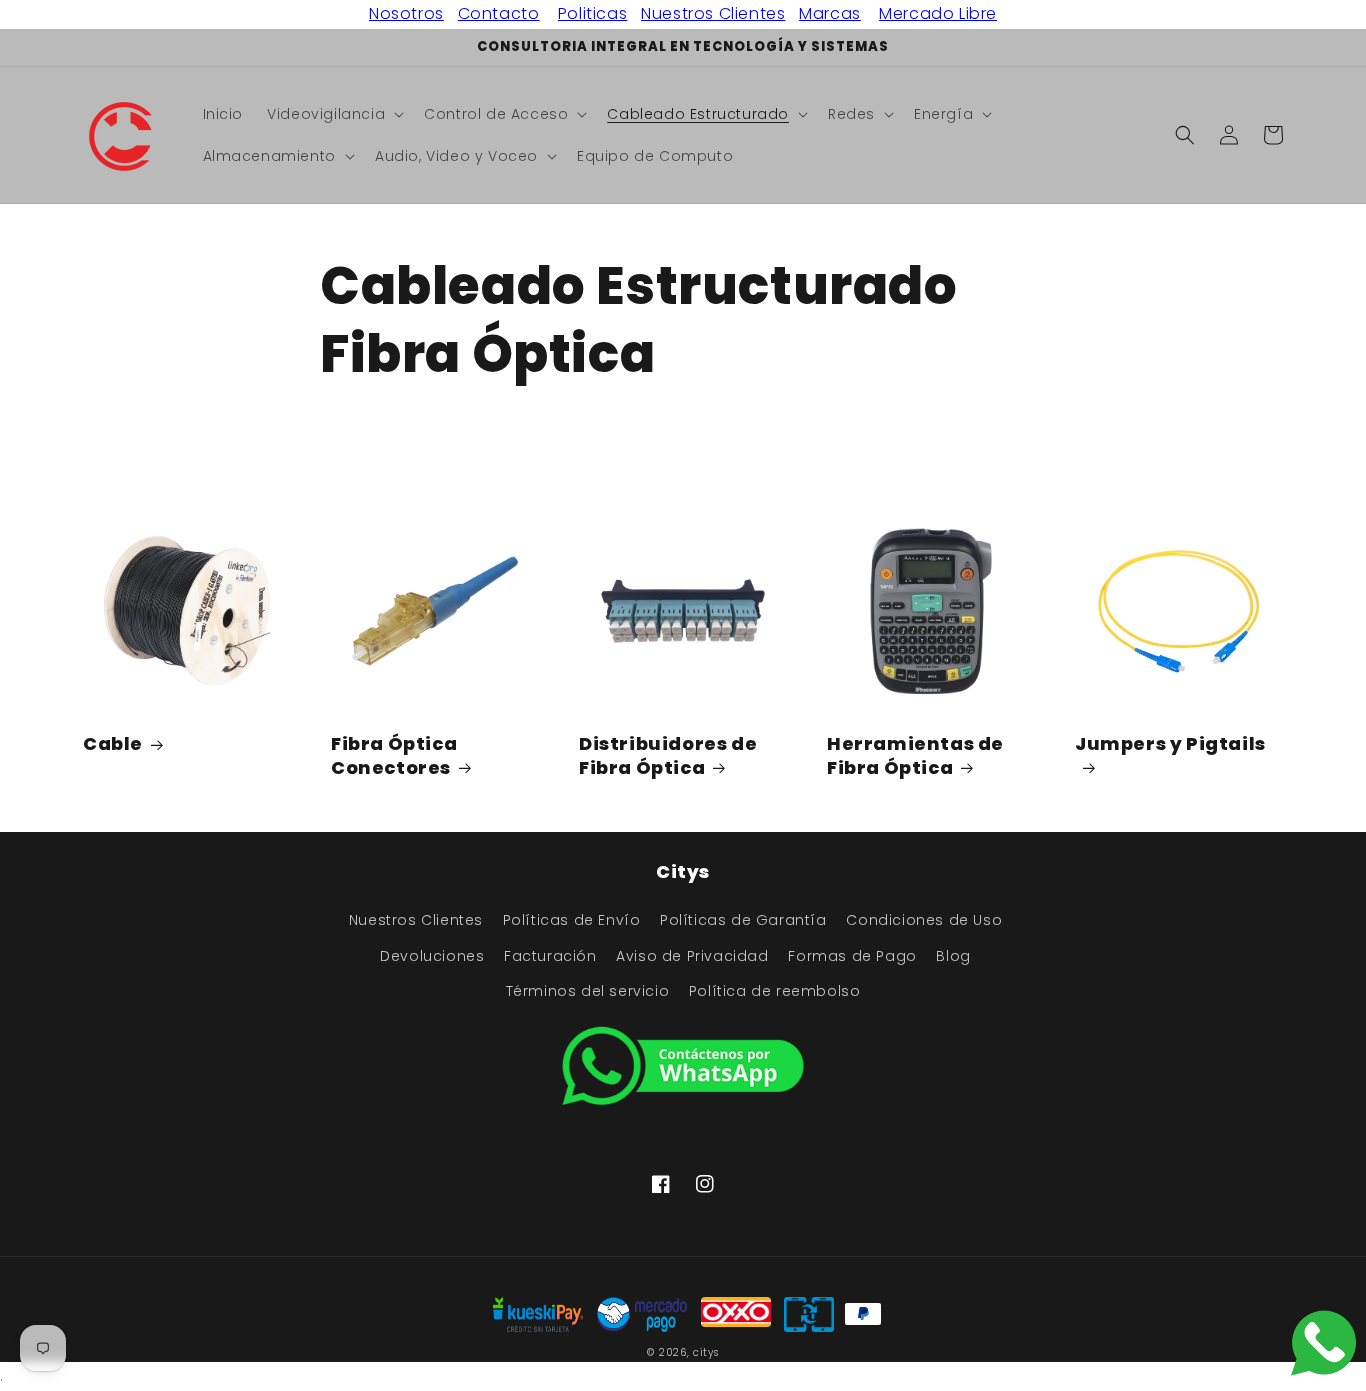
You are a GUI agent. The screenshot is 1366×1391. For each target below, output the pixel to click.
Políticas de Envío (572, 920)
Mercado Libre (938, 13)
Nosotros (406, 13)
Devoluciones (432, 956)
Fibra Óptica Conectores (394, 755)
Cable (113, 743)
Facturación (550, 956)
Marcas (830, 13)
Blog (953, 956)
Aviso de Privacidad (692, 956)
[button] (333, 114)
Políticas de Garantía (743, 920)
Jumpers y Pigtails (1170, 744)
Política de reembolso (775, 991)
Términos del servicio (588, 991)
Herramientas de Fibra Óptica (915, 755)
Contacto (499, 13)
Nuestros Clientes (713, 13)
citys (706, 1352)
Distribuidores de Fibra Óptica (668, 755)
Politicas (592, 13)
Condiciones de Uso (924, 920)
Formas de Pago (852, 956)
